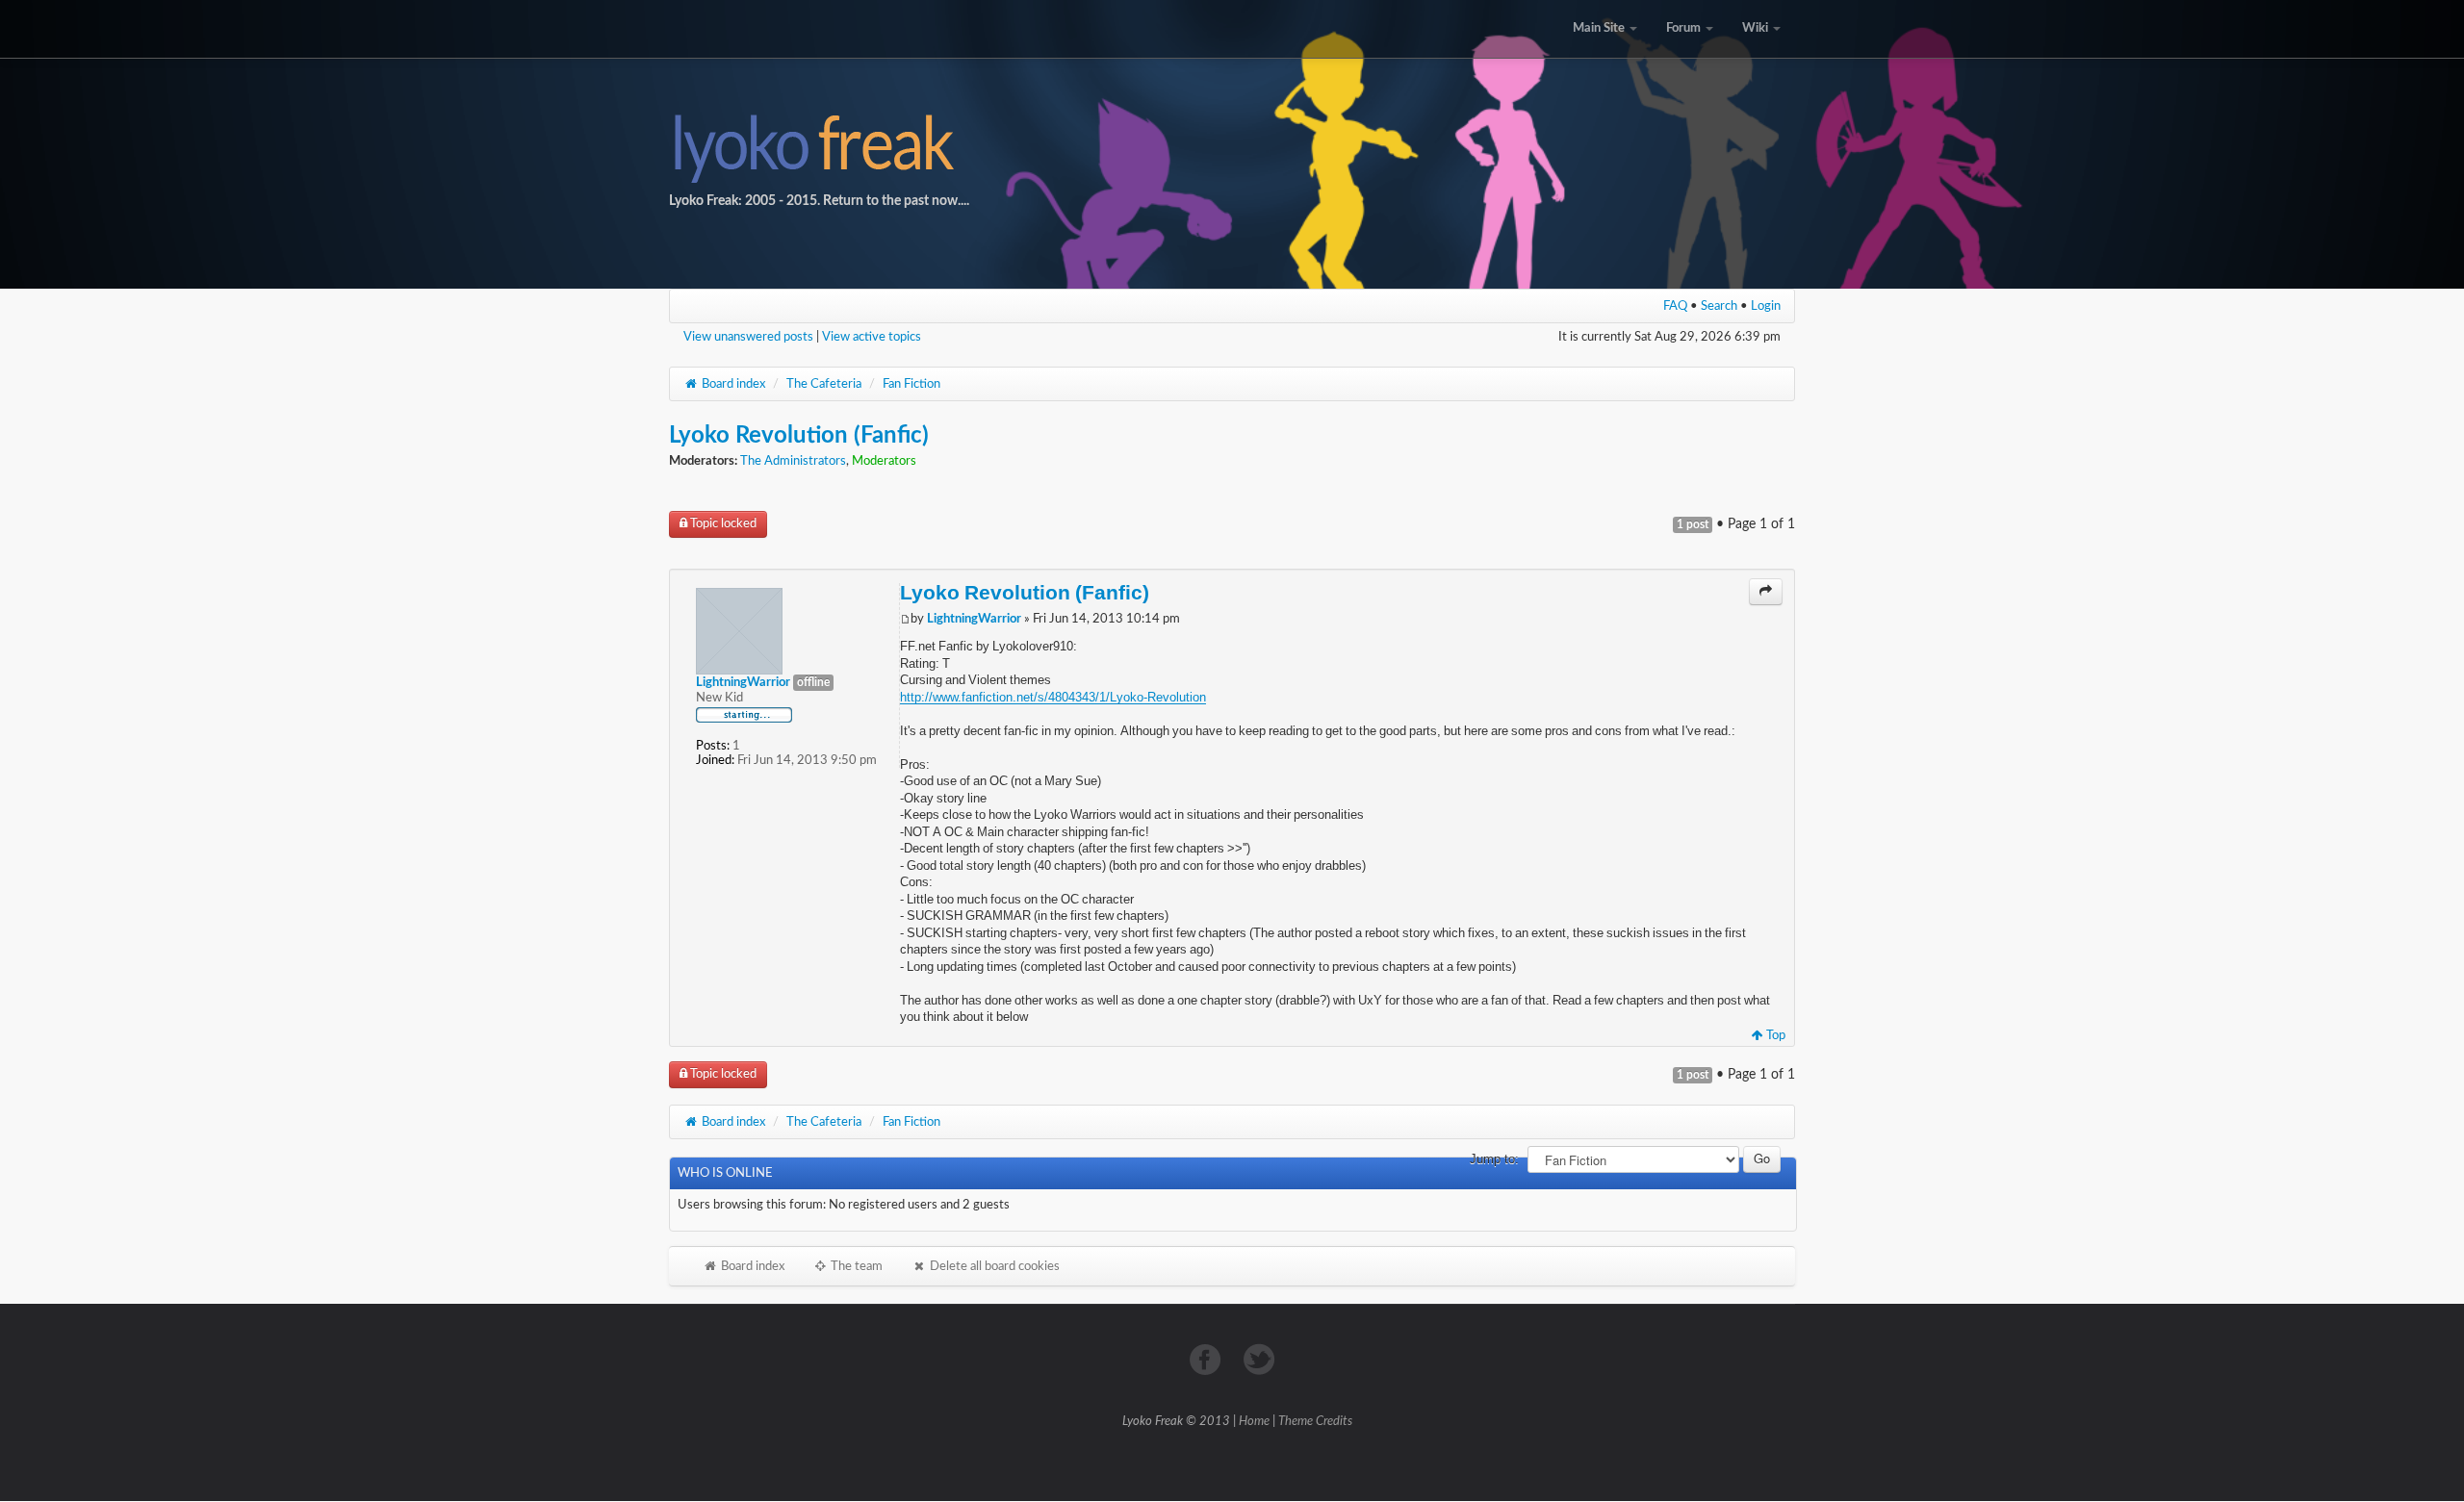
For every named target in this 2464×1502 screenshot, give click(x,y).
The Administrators (793, 461)
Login (1766, 306)
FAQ (1675, 306)
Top (1774, 1035)
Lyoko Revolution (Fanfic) (799, 436)
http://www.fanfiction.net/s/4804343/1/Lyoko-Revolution (1053, 697)
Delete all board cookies (993, 1266)
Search (1719, 306)
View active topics (872, 337)
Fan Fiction (911, 384)
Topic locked (722, 524)
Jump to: (1494, 1159)
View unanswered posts (748, 337)
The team (855, 1266)
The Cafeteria (824, 384)
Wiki (1757, 28)
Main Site (1600, 28)
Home (1254, 1422)
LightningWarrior (974, 619)
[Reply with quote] (1766, 592)
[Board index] (1232, 144)
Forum (1685, 28)
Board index (732, 384)
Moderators (884, 461)
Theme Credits (1315, 1422)
